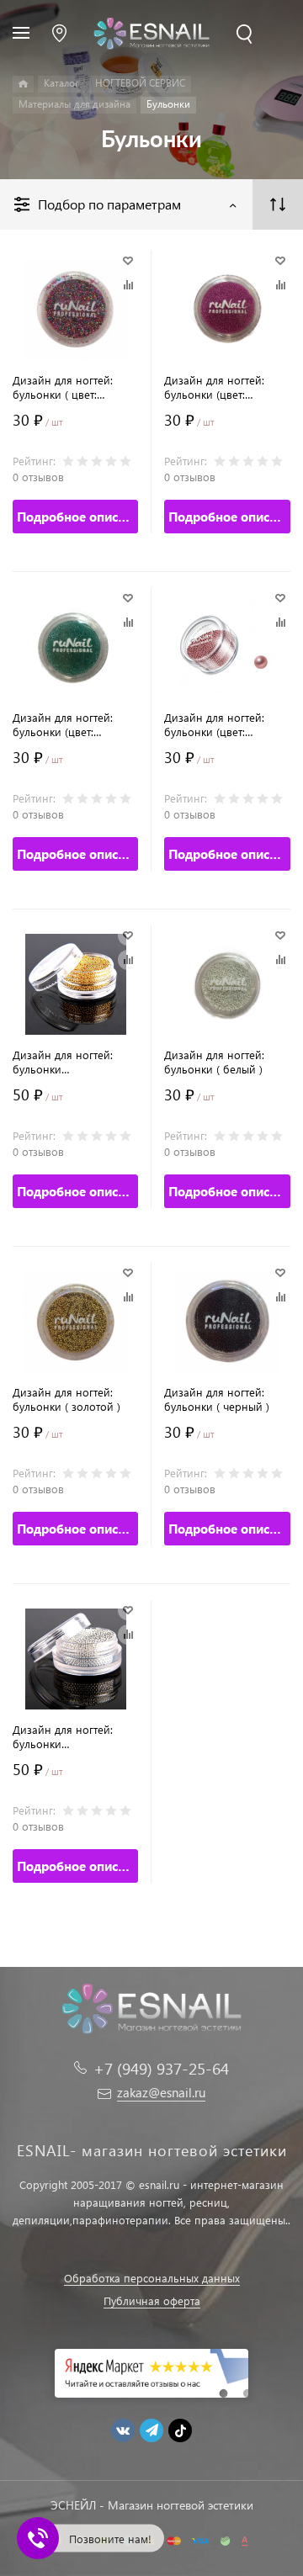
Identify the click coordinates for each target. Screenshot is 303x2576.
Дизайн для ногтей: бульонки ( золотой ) (66, 1399)
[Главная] (23, 84)
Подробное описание (77, 517)
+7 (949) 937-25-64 (161, 2068)
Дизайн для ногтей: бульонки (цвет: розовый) (214, 724)
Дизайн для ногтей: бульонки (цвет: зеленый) (63, 724)
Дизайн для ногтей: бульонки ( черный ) (217, 1399)
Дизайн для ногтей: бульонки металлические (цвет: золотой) (67, 1062)
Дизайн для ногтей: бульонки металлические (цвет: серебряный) (67, 1736)
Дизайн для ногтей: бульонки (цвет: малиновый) (214, 387)
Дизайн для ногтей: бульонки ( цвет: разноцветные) (63, 387)
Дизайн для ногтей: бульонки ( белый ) (214, 1062)
